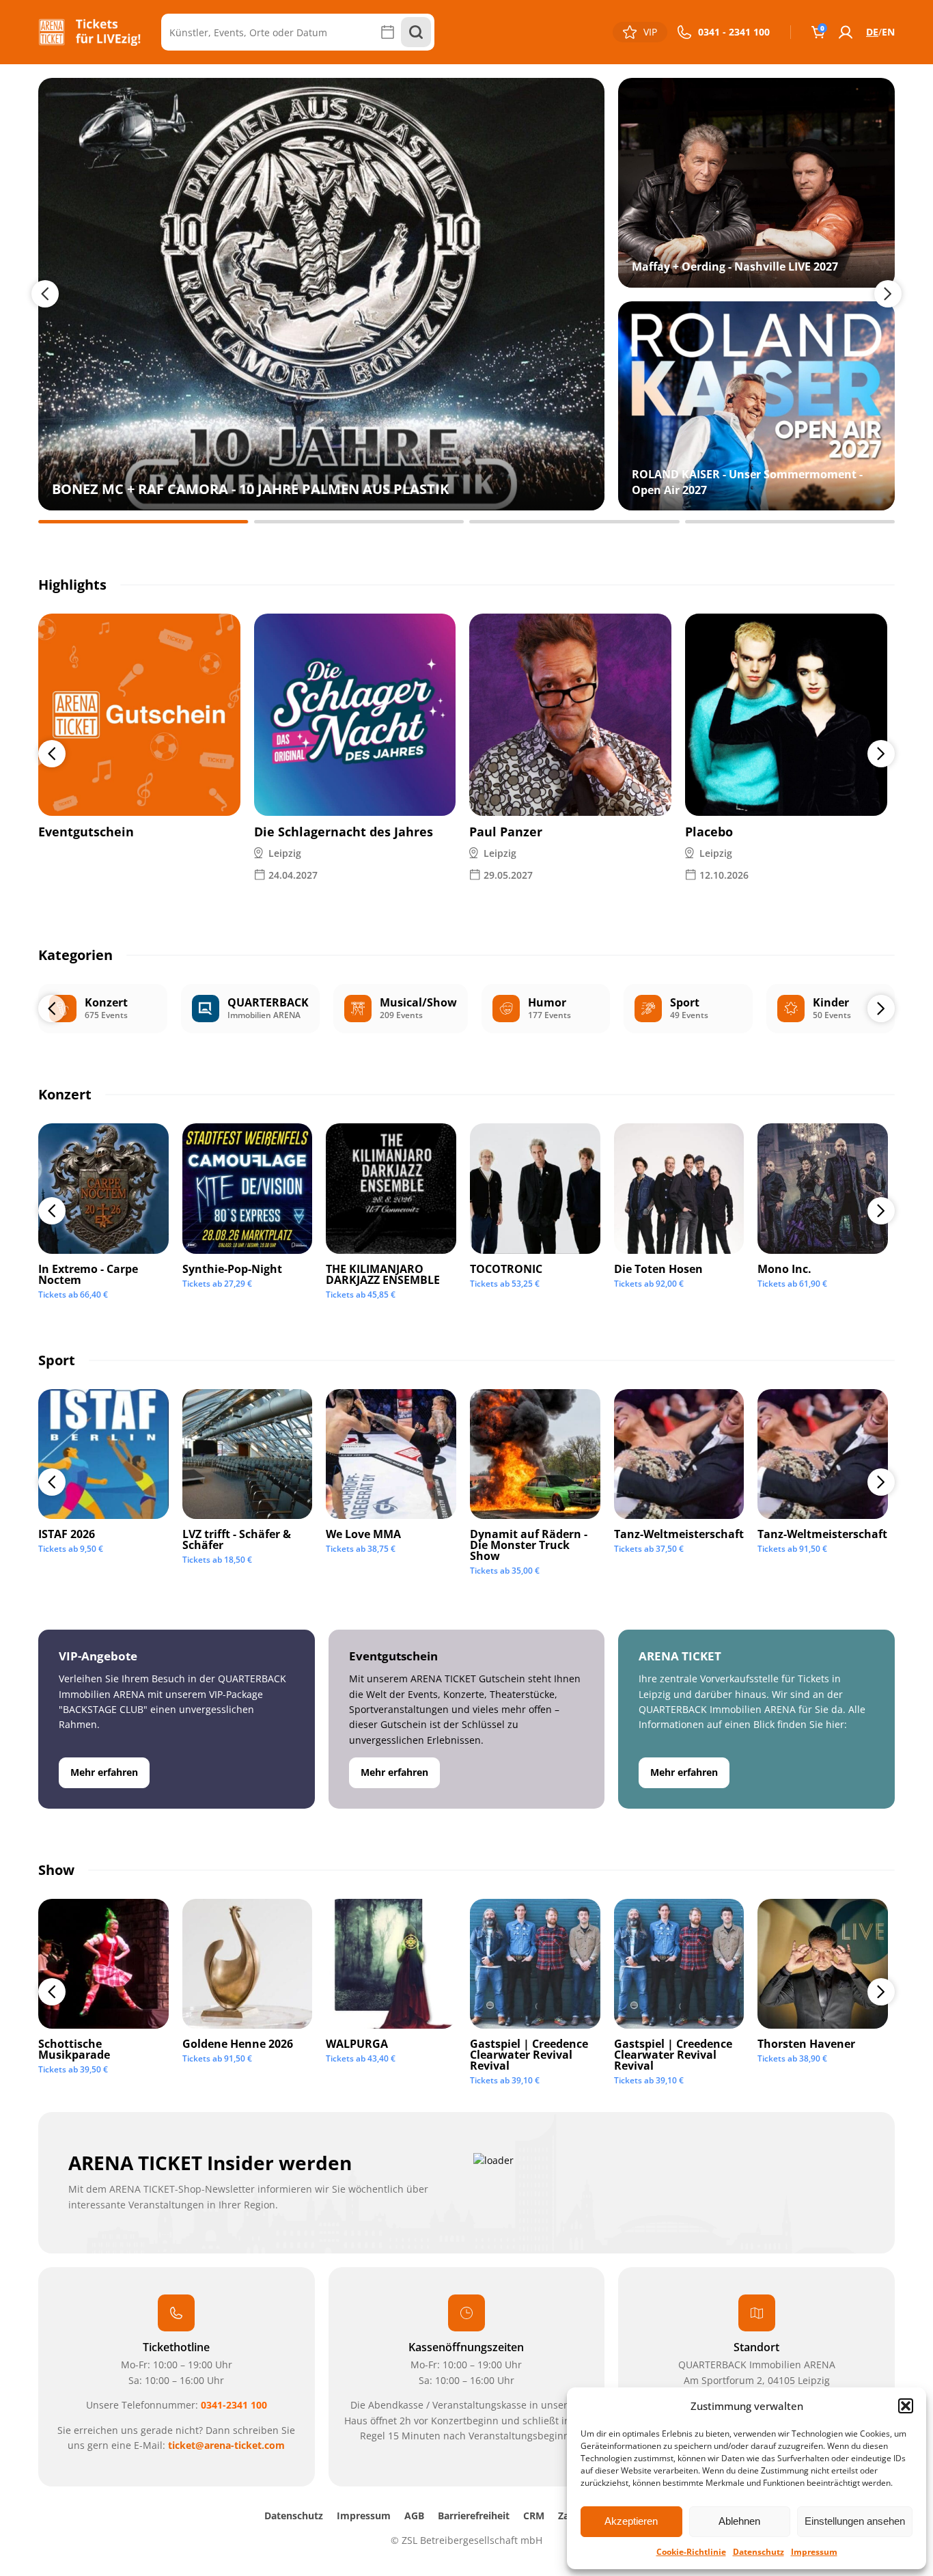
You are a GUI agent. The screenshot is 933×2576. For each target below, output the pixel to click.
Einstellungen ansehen (855, 2521)
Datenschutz (758, 2552)
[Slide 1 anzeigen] (143, 522)
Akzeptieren (631, 2521)
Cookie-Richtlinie (691, 2552)
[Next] (881, 754)
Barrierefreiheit (474, 2516)
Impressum (814, 2552)
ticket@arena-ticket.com (226, 2445)
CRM (534, 2516)
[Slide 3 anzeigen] (574, 522)
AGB (414, 2516)
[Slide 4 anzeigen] (790, 522)
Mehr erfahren (104, 1772)
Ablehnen (739, 2521)
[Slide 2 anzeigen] (359, 522)
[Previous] (52, 754)
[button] (906, 2406)
